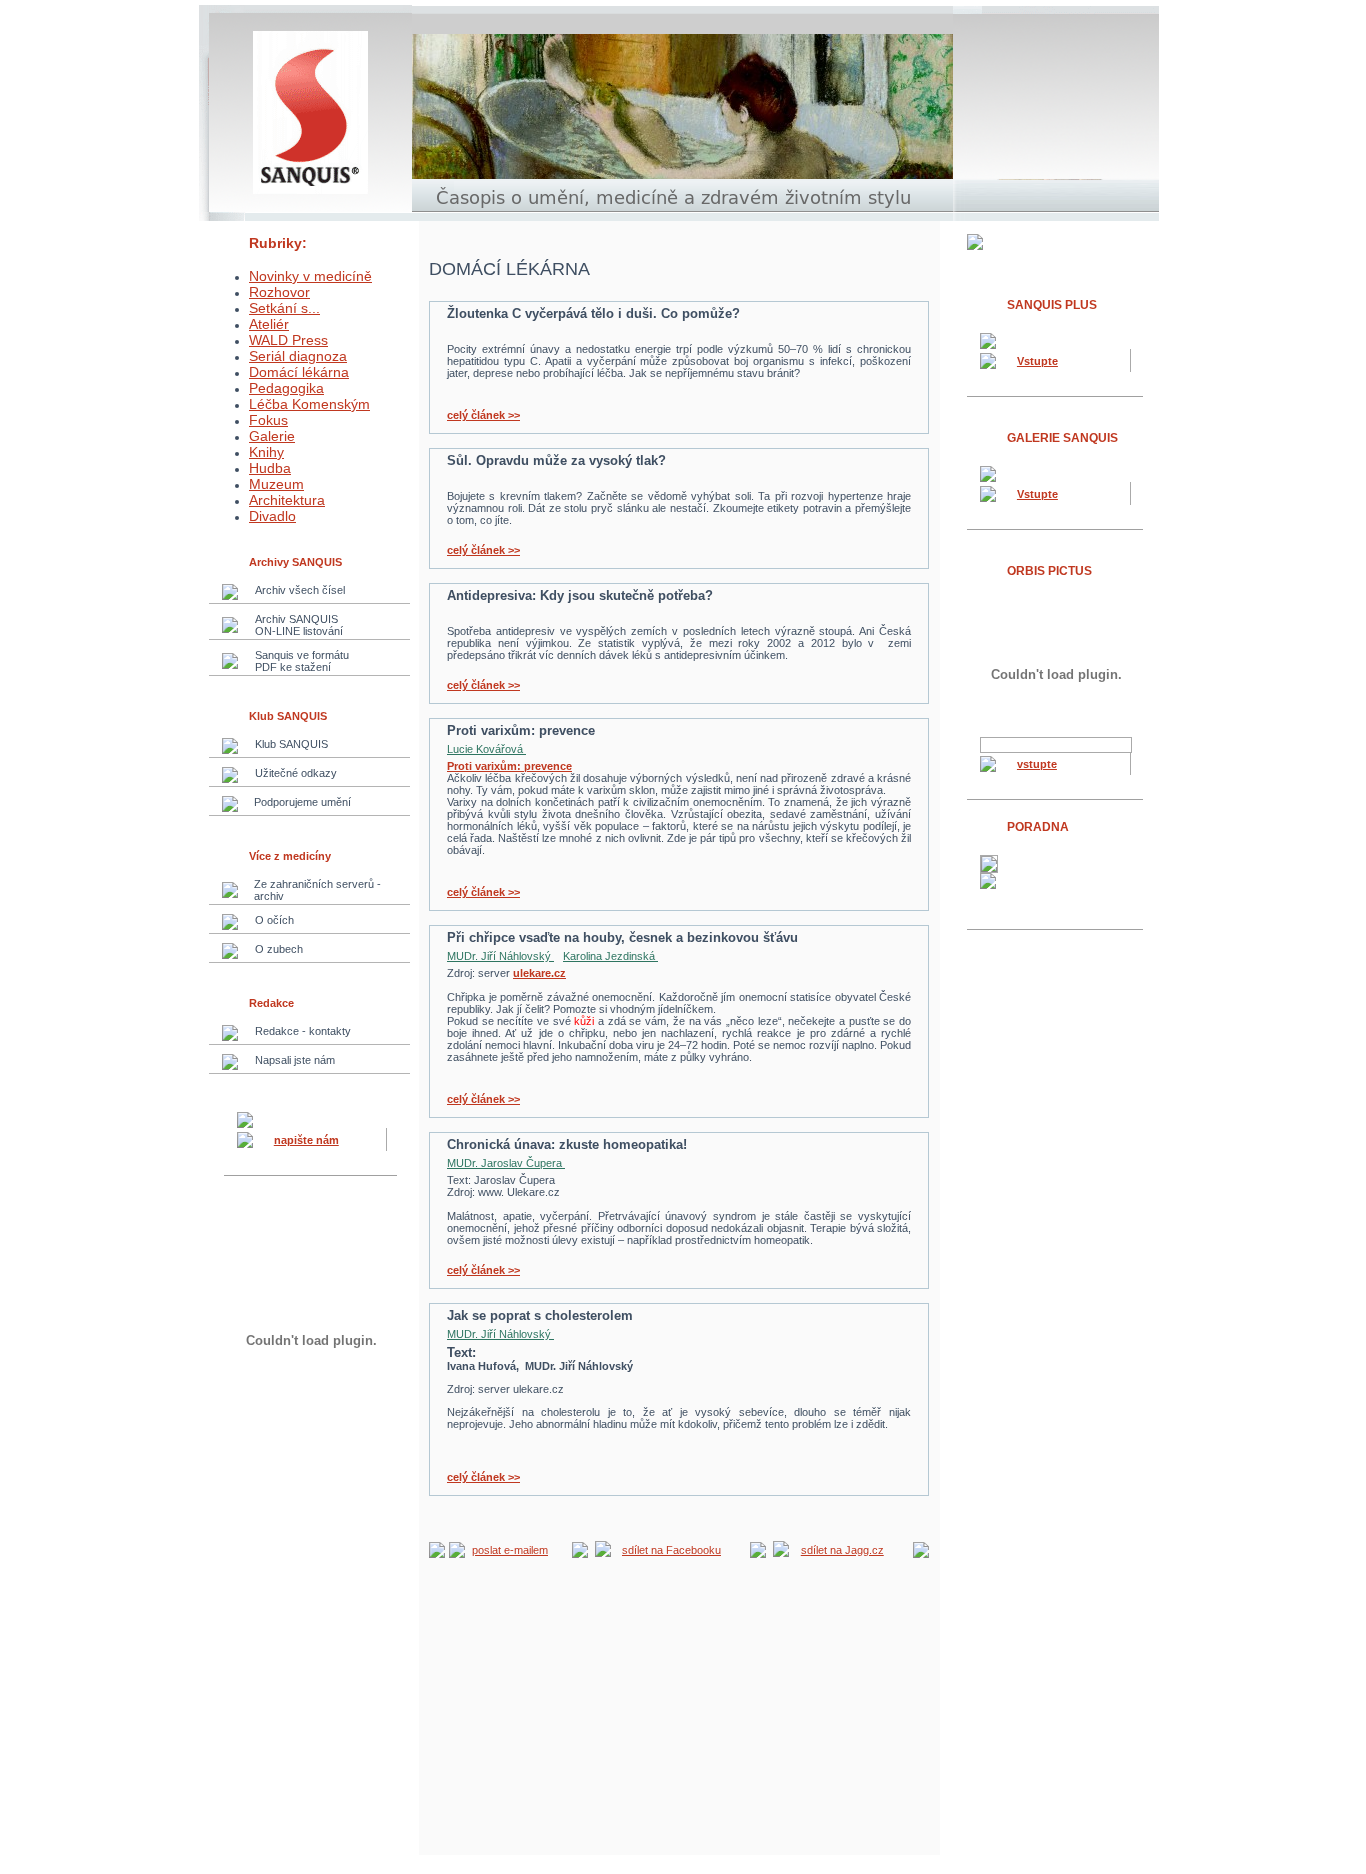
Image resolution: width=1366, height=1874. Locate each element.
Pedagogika (286, 388)
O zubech (279, 949)
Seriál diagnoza (298, 356)
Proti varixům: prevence (509, 766)
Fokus (268, 420)
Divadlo (272, 516)
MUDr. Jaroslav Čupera (506, 1163)
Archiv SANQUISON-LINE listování (299, 625)
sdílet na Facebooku (671, 1550)
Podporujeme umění (302, 802)
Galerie (272, 436)
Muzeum (276, 484)
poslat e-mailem (510, 1550)
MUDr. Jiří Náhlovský (500, 956)
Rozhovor (279, 292)
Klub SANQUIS (291, 744)
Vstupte (1037, 361)
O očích (274, 920)
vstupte (1037, 764)
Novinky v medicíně (310, 276)
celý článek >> (483, 415)
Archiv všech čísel (300, 590)
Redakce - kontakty (303, 1031)
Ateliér (269, 324)
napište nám (306, 1140)
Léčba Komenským (309, 404)
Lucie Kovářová (486, 749)
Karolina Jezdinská (610, 956)
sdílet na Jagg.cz (842, 1550)
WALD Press (288, 340)
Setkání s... (284, 308)
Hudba (270, 468)
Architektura (287, 500)
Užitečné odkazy (296, 773)
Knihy (266, 452)
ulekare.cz (539, 973)
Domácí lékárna (299, 372)
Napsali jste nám (295, 1060)
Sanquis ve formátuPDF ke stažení (302, 661)
